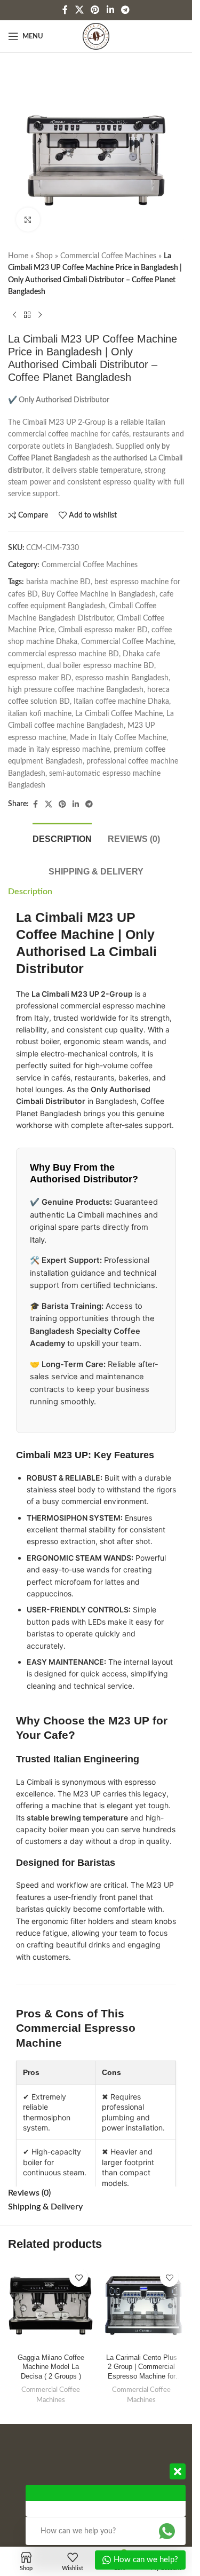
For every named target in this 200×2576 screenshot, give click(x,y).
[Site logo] (96, 36)
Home (18, 256)
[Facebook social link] (65, 10)
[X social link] (79, 10)
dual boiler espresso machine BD (101, 666)
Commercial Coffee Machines (108, 256)
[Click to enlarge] (28, 220)
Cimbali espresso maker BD (103, 630)
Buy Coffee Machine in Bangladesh (99, 594)
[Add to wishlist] (79, 2277)
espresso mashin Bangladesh (122, 678)
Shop (44, 256)
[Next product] (40, 315)
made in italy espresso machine (59, 750)
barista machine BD (58, 582)
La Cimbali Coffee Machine (119, 714)
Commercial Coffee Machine (127, 642)
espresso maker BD (40, 678)
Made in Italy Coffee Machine (118, 738)
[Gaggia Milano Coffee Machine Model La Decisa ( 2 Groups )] (51, 2305)
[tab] (62, 838)
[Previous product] (14, 315)
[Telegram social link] (125, 10)
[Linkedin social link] (110, 10)
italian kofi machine (40, 714)
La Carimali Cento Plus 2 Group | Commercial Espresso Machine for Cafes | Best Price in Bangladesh (142, 2368)
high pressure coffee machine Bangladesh (76, 690)
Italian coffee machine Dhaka (121, 702)
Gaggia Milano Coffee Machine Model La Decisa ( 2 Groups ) (51, 2367)
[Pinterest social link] (95, 10)
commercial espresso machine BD (63, 654)
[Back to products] (27, 315)
